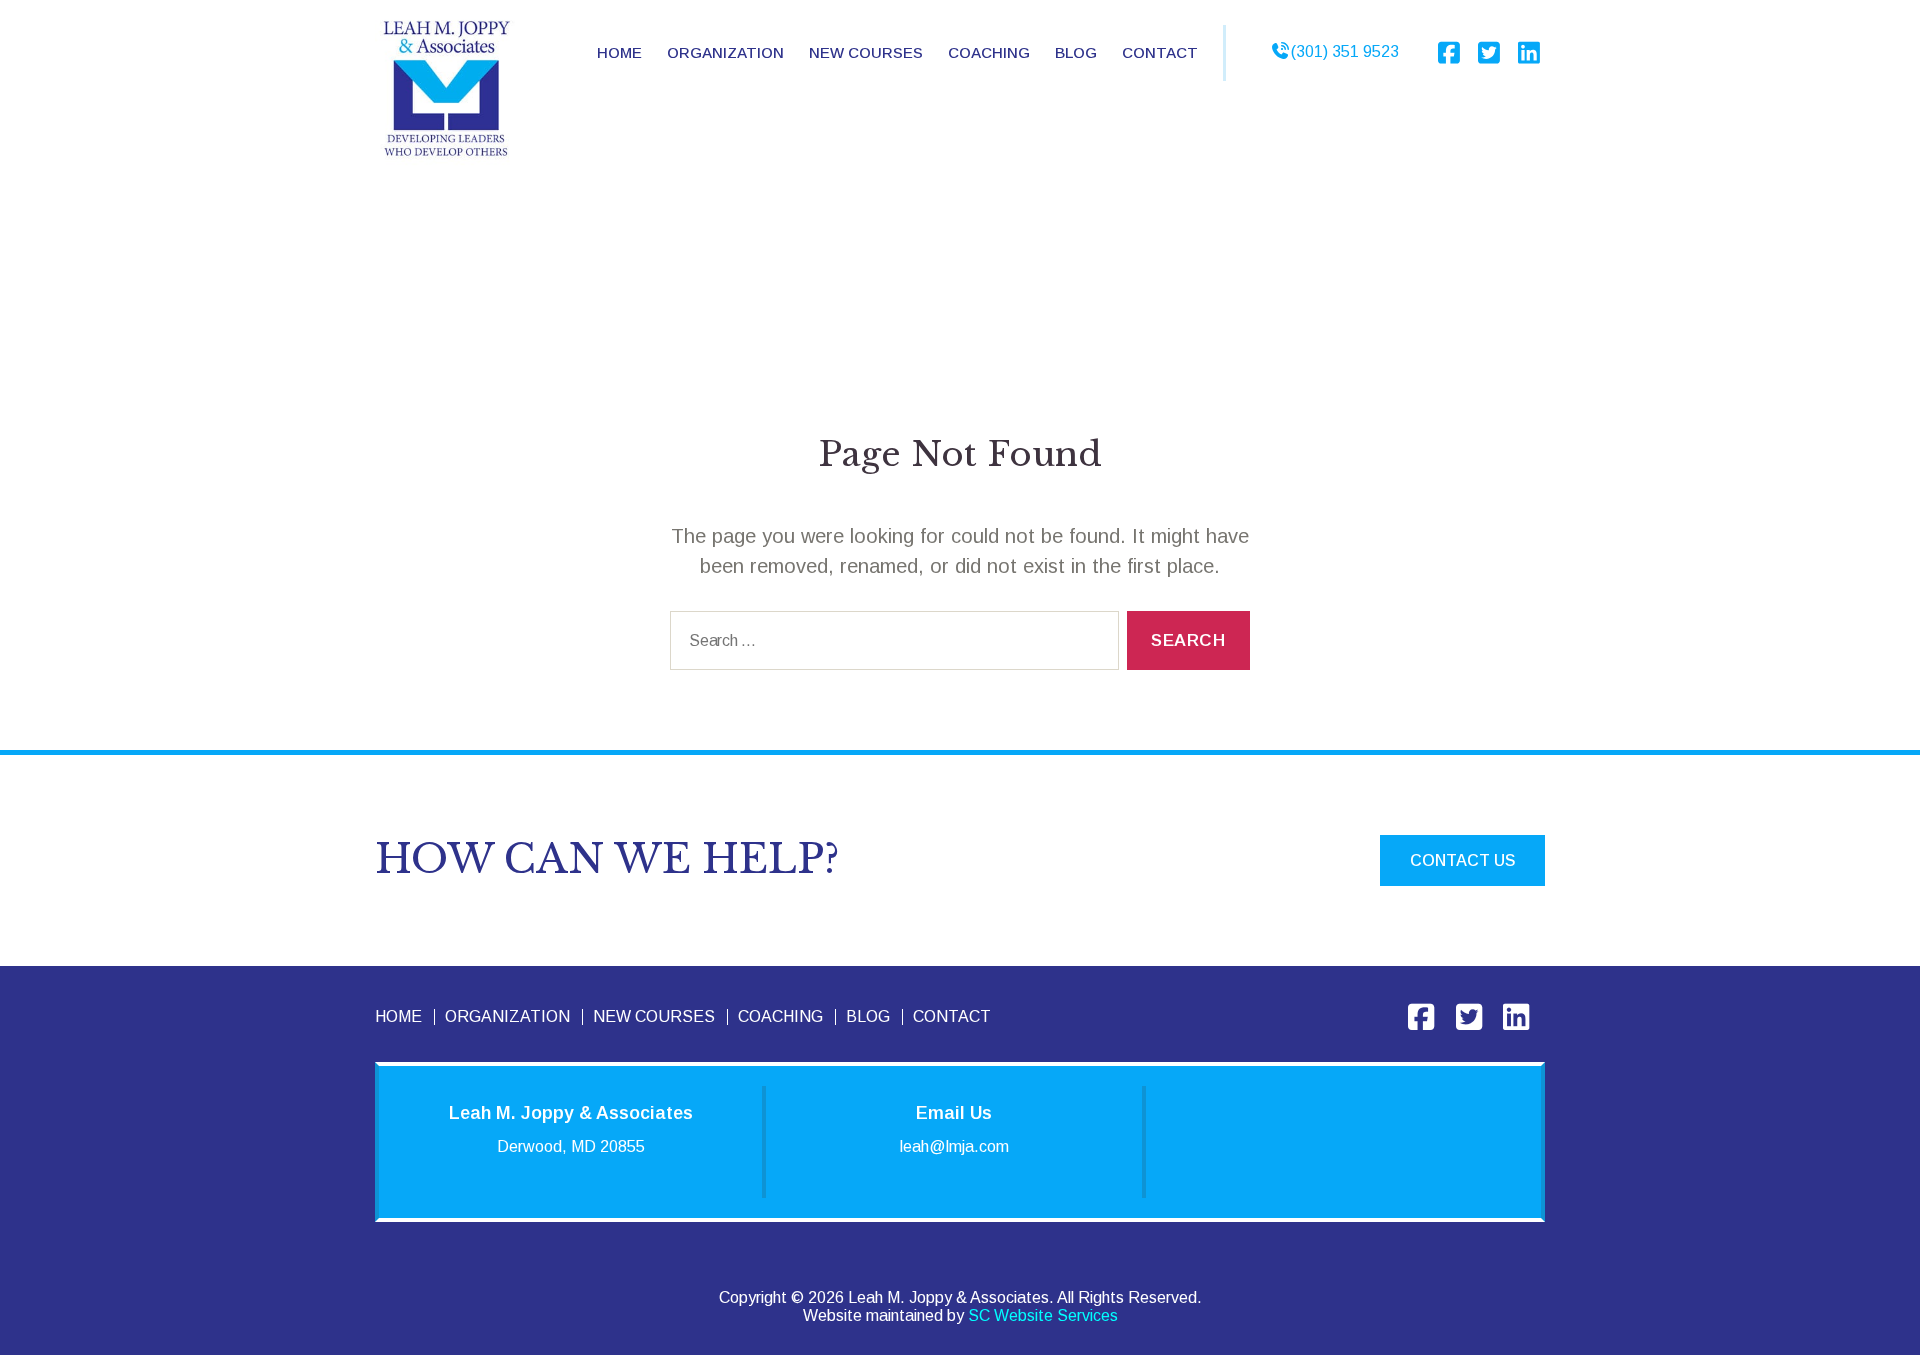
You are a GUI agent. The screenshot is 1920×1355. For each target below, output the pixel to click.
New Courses (866, 52)
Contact (1160, 52)
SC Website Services (1043, 1315)
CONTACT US (1462, 860)
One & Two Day (886, 168)
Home (619, 52)
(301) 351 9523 (1345, 51)
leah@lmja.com (954, 1146)
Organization (507, 1016)
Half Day (860, 139)
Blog (1076, 52)
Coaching (989, 52)
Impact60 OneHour (881, 102)
